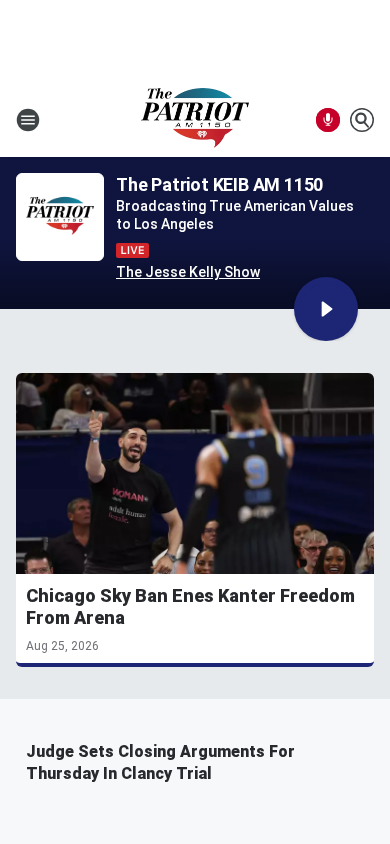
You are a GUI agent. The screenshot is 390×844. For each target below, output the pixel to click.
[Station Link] (195, 120)
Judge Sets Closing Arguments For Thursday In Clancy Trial (160, 762)
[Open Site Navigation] (28, 120)
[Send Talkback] (328, 120)
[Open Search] (362, 120)
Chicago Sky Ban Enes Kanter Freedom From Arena (190, 606)
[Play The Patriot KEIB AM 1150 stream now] (60, 217)
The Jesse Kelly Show (188, 272)
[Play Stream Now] (326, 309)
